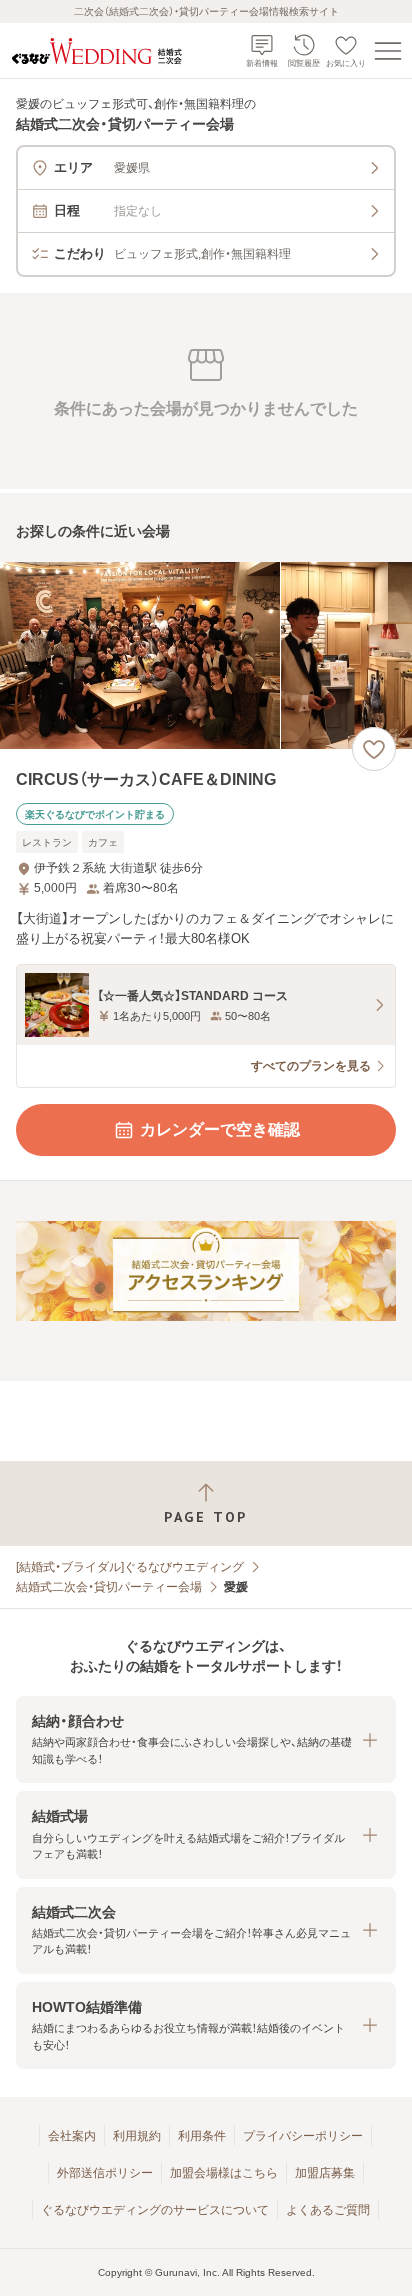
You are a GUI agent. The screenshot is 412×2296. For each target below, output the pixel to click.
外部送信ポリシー (105, 2173)
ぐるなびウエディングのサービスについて (155, 2210)
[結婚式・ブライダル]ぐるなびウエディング (130, 1567)
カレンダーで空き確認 (220, 1129)
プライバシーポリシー (303, 2136)
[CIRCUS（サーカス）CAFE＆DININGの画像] (206, 655)
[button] (206, 1739)
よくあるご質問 (328, 2210)
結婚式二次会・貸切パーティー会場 (109, 1587)
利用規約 (137, 2136)
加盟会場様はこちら (224, 2173)
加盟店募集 (325, 2173)
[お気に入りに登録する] (374, 749)
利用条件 (202, 2136)
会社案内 (72, 2136)
